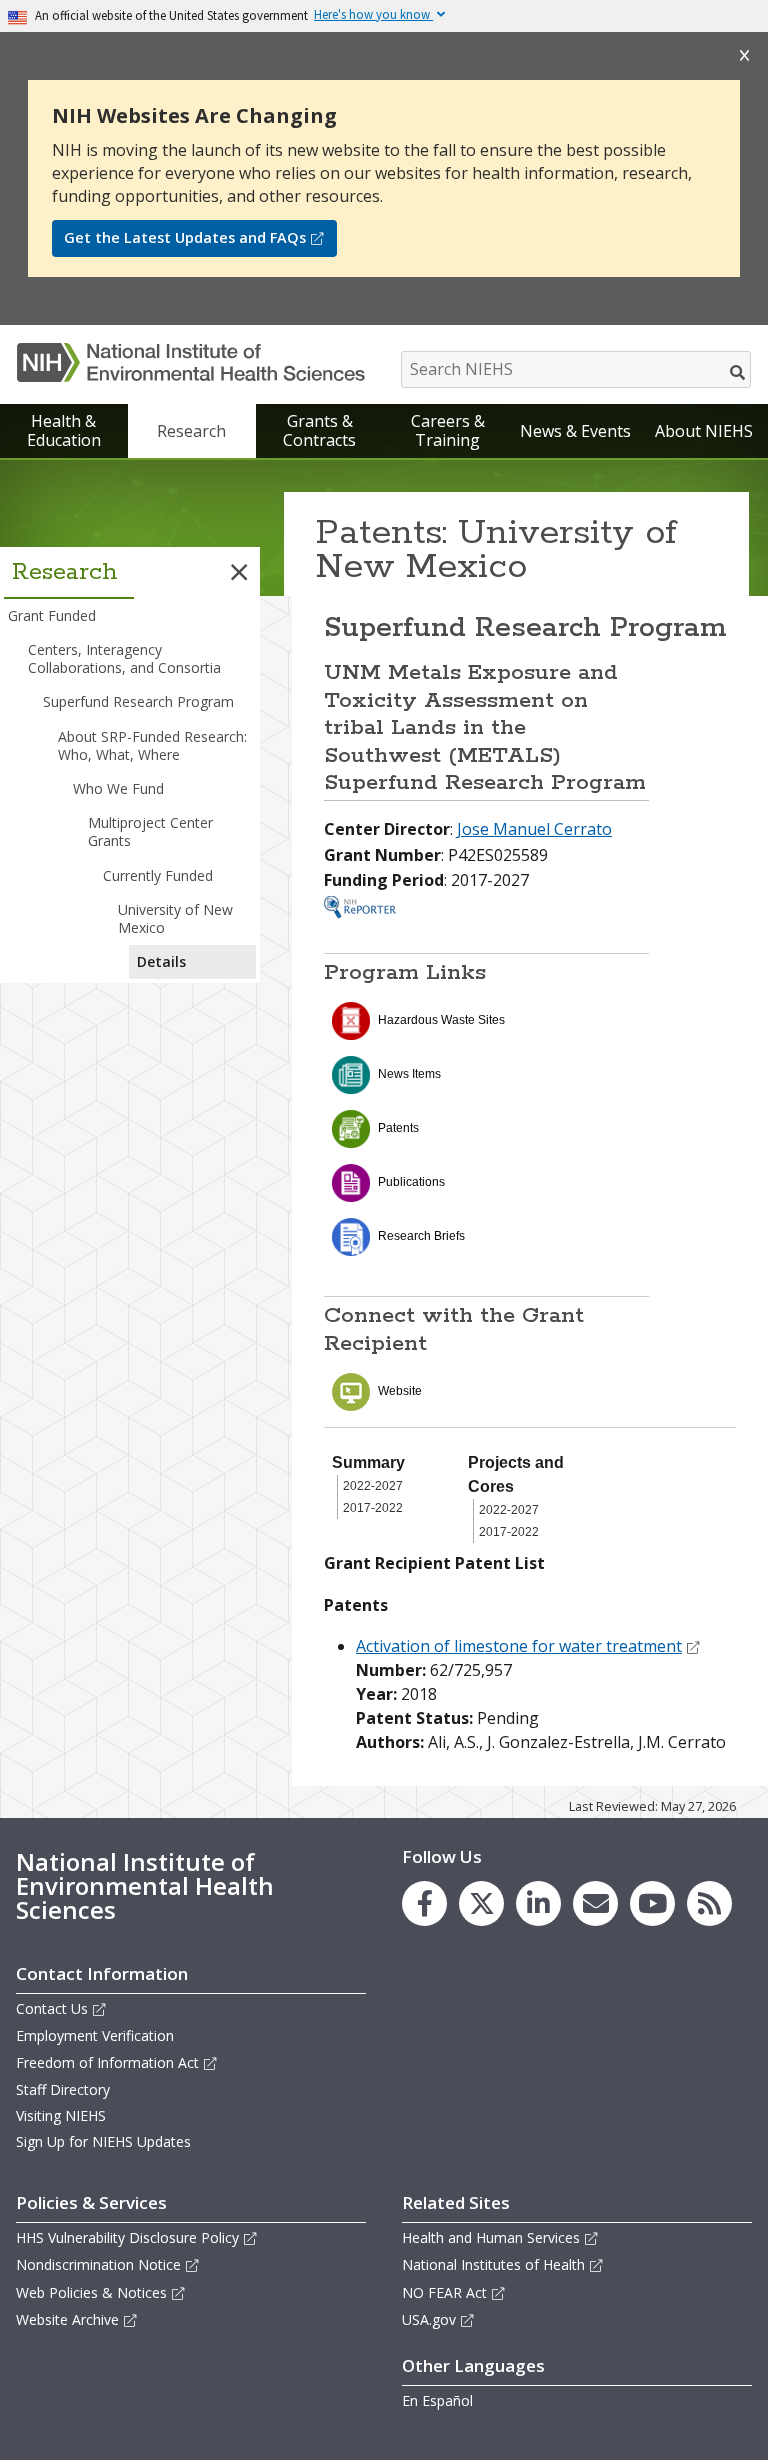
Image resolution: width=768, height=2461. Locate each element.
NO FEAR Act (444, 2292)
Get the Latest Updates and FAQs (185, 237)
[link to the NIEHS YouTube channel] (652, 1903)
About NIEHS (704, 431)
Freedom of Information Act (107, 2062)
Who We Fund (118, 788)
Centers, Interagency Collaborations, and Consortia (124, 658)
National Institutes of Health (493, 2264)
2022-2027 (373, 1486)
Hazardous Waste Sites (441, 1020)
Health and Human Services (491, 2237)
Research (191, 431)
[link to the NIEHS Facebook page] (424, 1903)
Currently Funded (158, 875)
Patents (398, 1128)
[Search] (738, 372)
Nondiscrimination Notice (98, 2264)
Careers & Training (448, 430)
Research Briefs (421, 1236)
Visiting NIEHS (61, 2115)
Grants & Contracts (319, 430)
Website (400, 1391)
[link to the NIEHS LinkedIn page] (538, 1903)
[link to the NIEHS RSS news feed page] (709, 1903)
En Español (437, 2400)
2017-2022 (373, 1508)
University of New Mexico (175, 918)
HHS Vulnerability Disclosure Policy (127, 2237)
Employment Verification (95, 2035)
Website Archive (67, 2319)
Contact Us (52, 2008)
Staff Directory (63, 2089)
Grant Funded (52, 615)
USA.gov (429, 2319)
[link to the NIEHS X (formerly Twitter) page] (481, 1903)
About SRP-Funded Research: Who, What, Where (152, 745)
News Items (409, 1074)
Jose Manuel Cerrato (534, 829)
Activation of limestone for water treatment (519, 1646)
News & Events (575, 431)
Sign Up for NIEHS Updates (103, 2141)
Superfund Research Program (138, 701)
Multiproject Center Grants (150, 831)
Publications (411, 1182)
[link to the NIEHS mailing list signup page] (595, 1903)
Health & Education (64, 430)
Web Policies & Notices (91, 2292)
